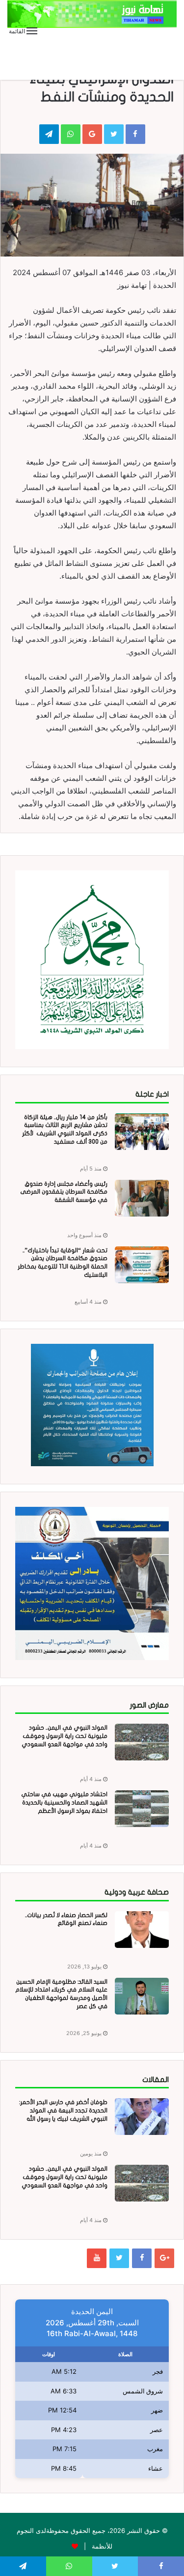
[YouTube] (97, 2258)
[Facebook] (142, 2258)
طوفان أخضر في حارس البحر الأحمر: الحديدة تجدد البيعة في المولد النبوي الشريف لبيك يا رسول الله (63, 2110)
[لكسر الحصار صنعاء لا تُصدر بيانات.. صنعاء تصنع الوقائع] (142, 1930)
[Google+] (164, 2258)
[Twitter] (119, 2258)
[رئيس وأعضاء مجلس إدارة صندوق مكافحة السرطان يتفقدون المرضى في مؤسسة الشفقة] (142, 1198)
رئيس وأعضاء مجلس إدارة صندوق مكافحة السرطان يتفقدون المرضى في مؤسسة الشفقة (64, 1192)
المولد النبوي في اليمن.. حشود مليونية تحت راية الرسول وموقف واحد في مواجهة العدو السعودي (65, 1736)
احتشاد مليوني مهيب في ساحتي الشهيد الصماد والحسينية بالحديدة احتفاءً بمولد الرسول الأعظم (64, 1803)
